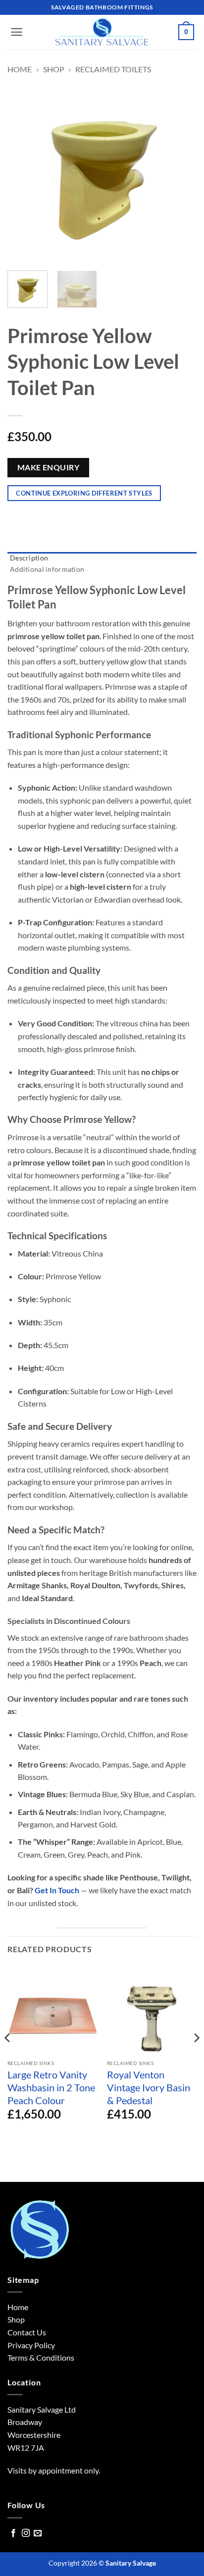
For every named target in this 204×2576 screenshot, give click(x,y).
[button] (17, 32)
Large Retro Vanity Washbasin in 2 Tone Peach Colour (51, 2087)
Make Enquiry (49, 467)
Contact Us (27, 2332)
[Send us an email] (38, 2533)
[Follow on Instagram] (26, 2533)
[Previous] (24, 168)
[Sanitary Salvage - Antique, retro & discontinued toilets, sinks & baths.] (102, 32)
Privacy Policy (31, 2345)
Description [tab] (29, 558)
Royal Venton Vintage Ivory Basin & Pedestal (149, 2087)
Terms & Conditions (41, 2357)
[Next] (180, 168)
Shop (54, 69)
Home (20, 69)
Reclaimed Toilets (113, 69)
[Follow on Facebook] (13, 2533)
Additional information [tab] (47, 569)
